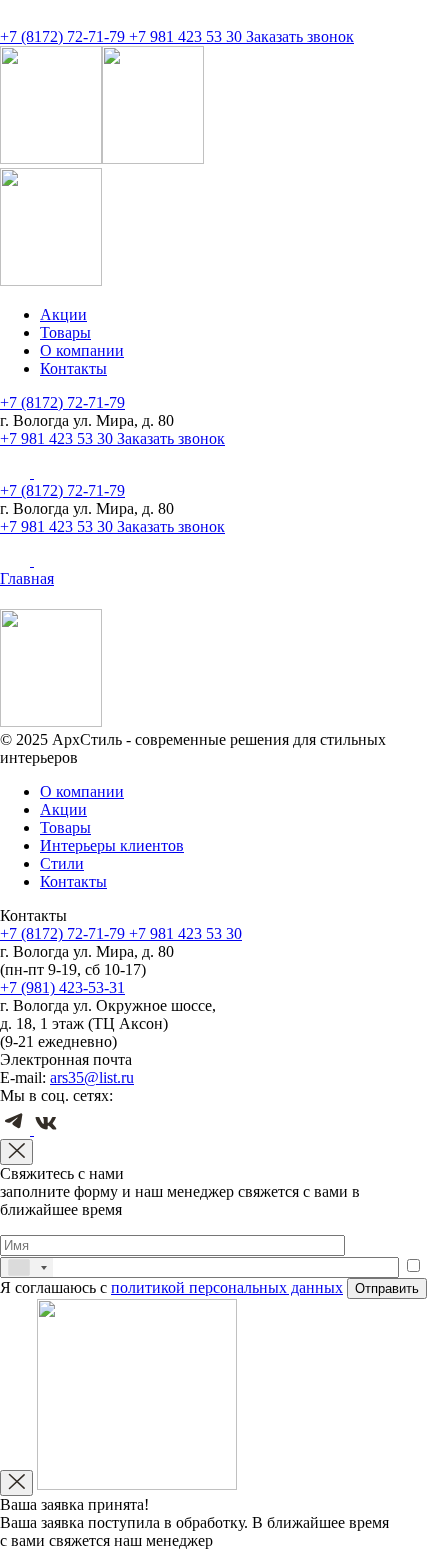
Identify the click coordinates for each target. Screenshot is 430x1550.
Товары (65, 332)
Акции (63, 314)
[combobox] (27, 1267)
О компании (82, 350)
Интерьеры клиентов (112, 845)
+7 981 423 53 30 (187, 36)
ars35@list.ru (92, 1077)
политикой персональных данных (227, 1287)
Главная (27, 578)
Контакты (73, 368)
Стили (62, 863)
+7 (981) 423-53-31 (62, 987)
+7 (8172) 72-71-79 (64, 36)
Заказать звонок (300, 36)
